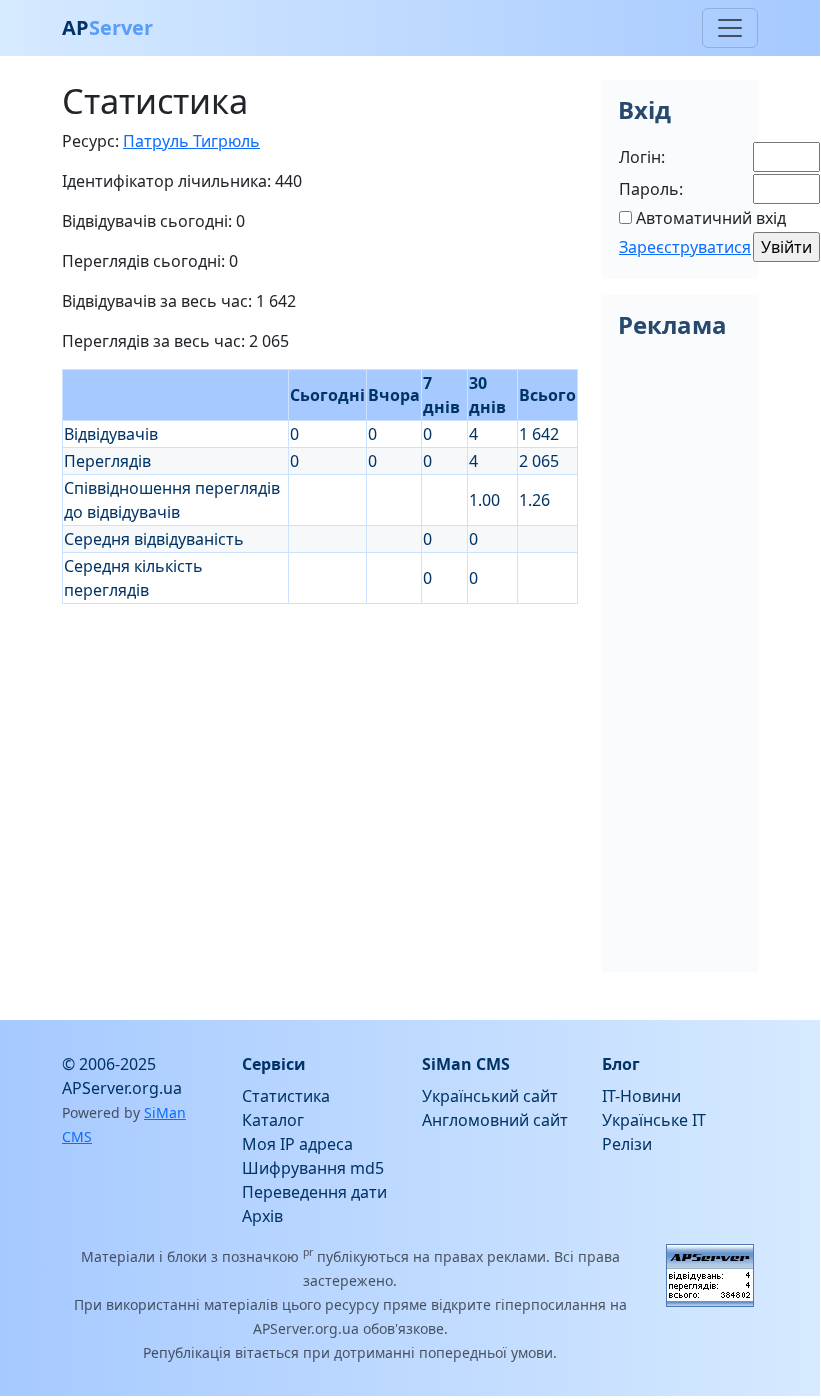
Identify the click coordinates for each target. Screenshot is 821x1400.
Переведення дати (314, 1192)
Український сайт (490, 1096)
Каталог (273, 1120)
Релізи (627, 1144)
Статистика (286, 1096)
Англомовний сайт (495, 1120)
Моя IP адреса (297, 1144)
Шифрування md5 (313, 1168)
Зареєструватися (685, 247)
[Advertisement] (320, 744)
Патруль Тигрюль (191, 141)
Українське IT (654, 1120)
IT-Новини (641, 1096)
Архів (262, 1216)
